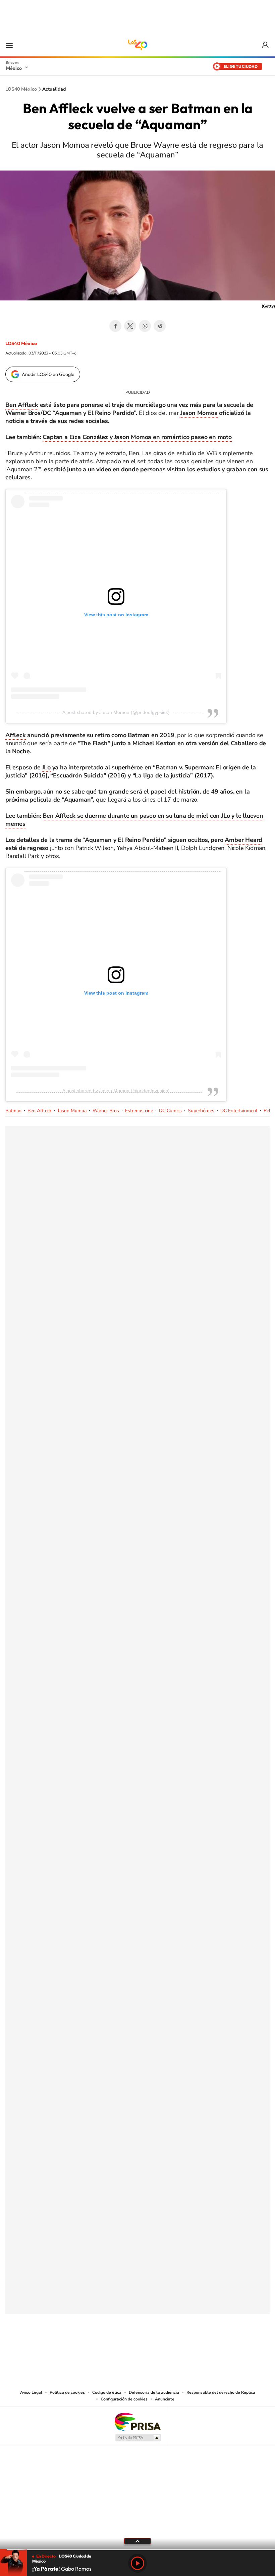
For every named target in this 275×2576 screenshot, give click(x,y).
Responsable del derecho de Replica (221, 2392)
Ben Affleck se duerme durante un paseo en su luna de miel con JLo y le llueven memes (134, 820)
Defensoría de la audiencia (154, 2392)
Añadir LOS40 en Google (48, 374)
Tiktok (104, 2347)
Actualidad (54, 89)
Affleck (16, 735)
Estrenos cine (139, 1111)
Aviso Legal (31, 2392)
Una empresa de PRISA (137, 2421)
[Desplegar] (137, 2541)
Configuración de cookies (124, 2399)
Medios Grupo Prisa (138, 2438)
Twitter (130, 326)
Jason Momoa (198, 413)
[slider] (137, 2550)
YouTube (117, 2347)
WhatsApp (145, 326)
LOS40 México (137, 45)
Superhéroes (201, 1111)
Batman (13, 1111)
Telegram (160, 326)
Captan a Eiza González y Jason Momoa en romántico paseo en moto (137, 437)
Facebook (115, 326)
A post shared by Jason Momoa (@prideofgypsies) (116, 712)
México (14, 68)
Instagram (131, 2347)
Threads (171, 2347)
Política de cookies (67, 2392)
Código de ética (107, 2392)
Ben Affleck (22, 405)
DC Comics (170, 1111)
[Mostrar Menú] (9, 45)
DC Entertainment (239, 1111)
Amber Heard (243, 840)
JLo (46, 767)
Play (137, 2563)
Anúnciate (165, 2399)
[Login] (266, 45)
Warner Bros (106, 1111)
